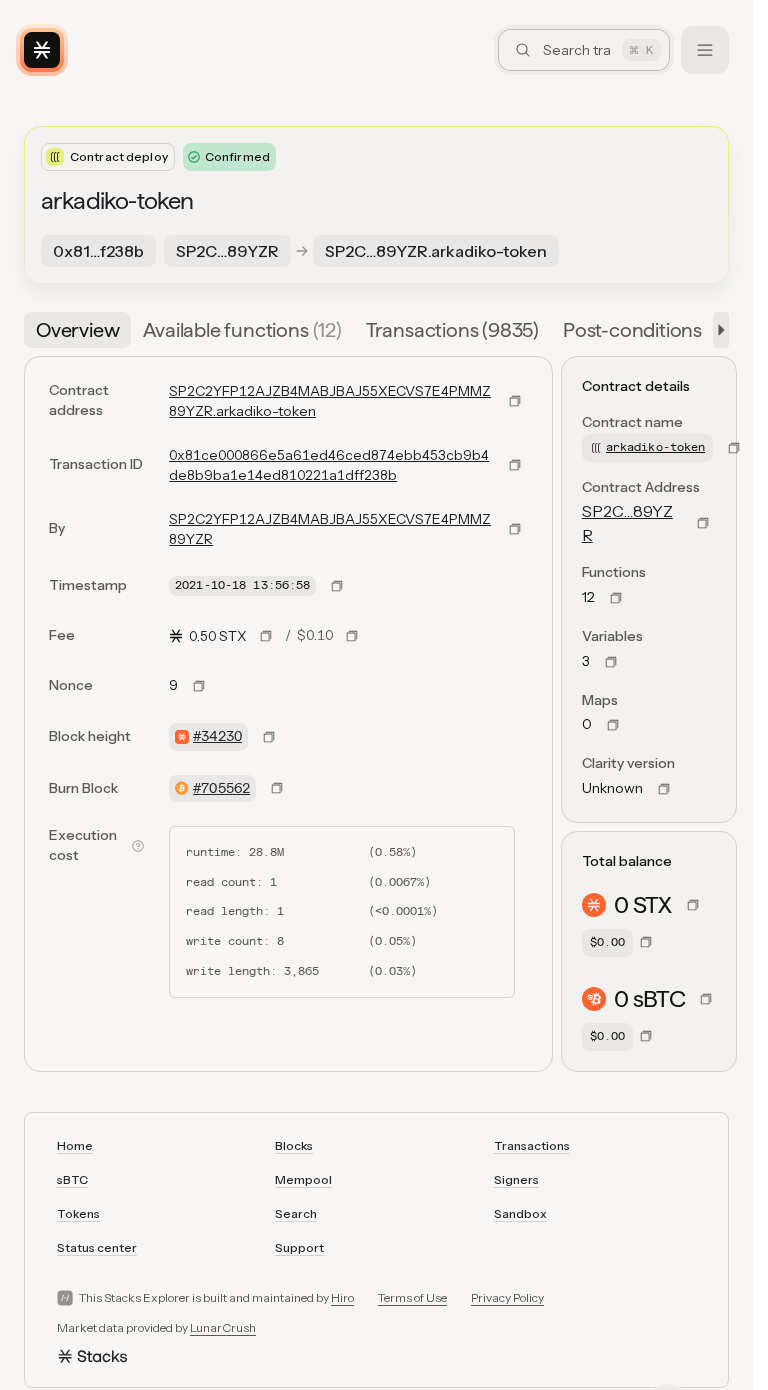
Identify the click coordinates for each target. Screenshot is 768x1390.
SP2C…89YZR (627, 523)
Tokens (78, 1213)
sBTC (72, 1179)
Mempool (303, 1179)
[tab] (77, 330)
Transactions (532, 1145)
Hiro (342, 1297)
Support (299, 1247)
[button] (717, 330)
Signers (516, 1179)
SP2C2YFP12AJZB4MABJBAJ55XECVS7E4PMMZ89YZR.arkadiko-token (330, 401)
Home (75, 1145)
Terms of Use (412, 1297)
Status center (97, 1247)
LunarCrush (223, 1327)
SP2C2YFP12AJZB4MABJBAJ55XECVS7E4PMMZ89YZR (330, 529)
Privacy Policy (507, 1297)
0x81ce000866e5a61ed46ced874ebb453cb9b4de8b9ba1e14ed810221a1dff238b (329, 465)
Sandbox (520, 1213)
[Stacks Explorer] (42, 50)
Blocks (294, 1145)
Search (296, 1213)
